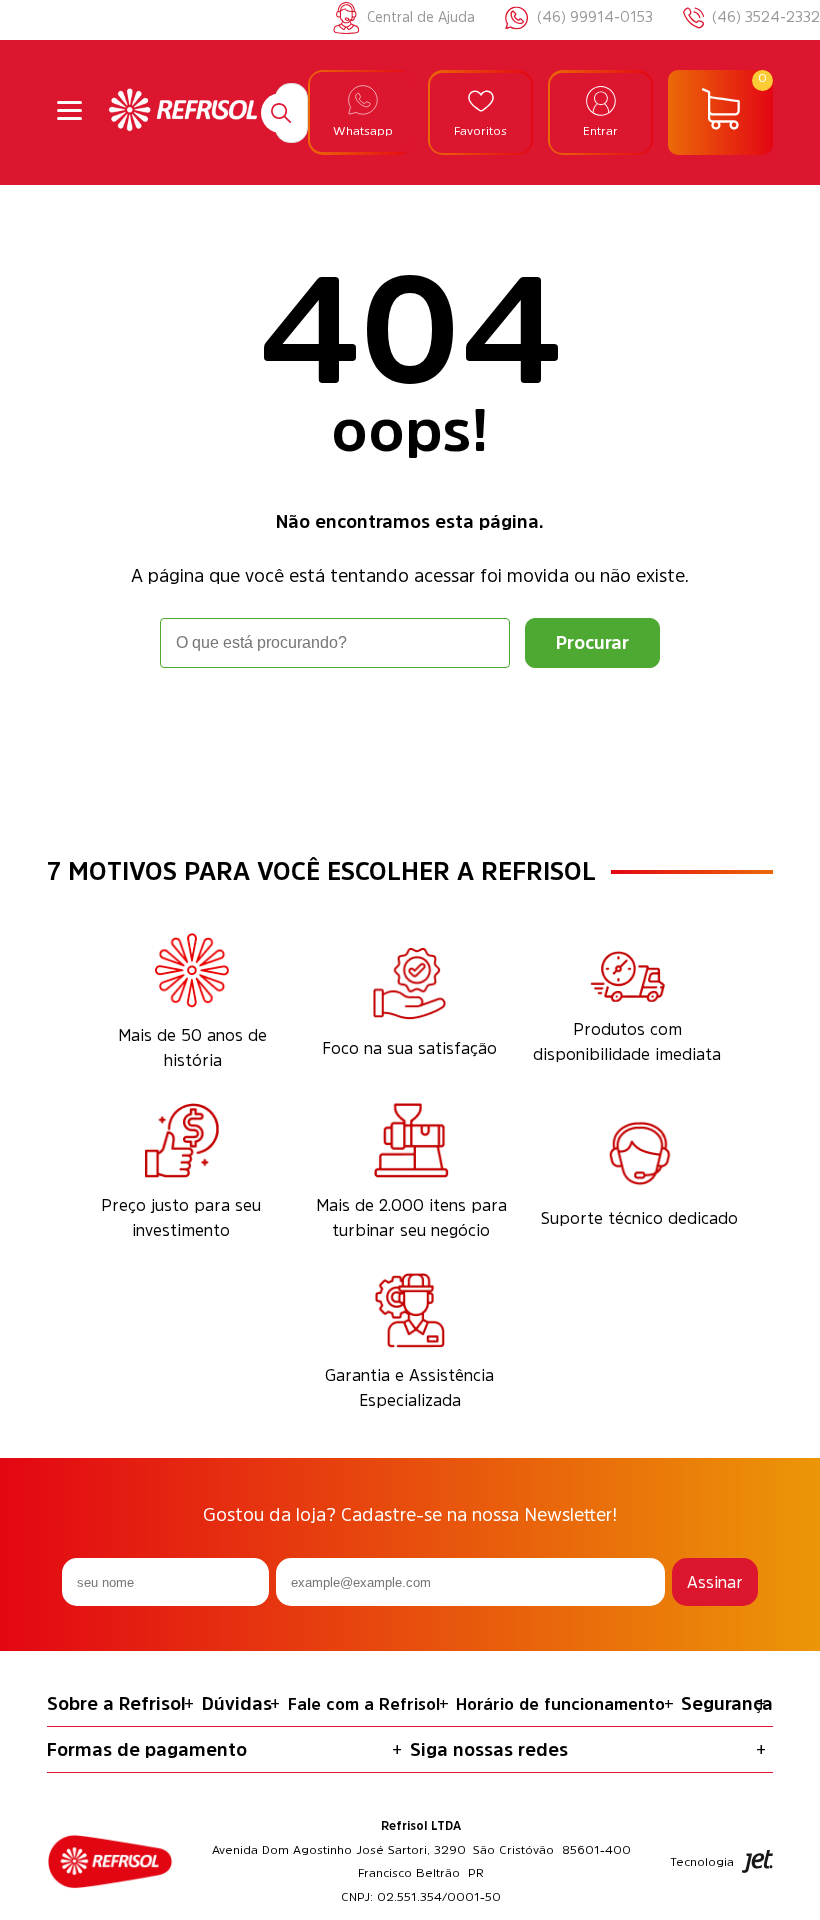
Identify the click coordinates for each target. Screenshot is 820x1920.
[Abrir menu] (69, 112)
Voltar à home (410, 723)
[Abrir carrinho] (720, 113)
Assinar (715, 1582)
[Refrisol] (183, 112)
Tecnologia (702, 1862)
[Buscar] (281, 113)
